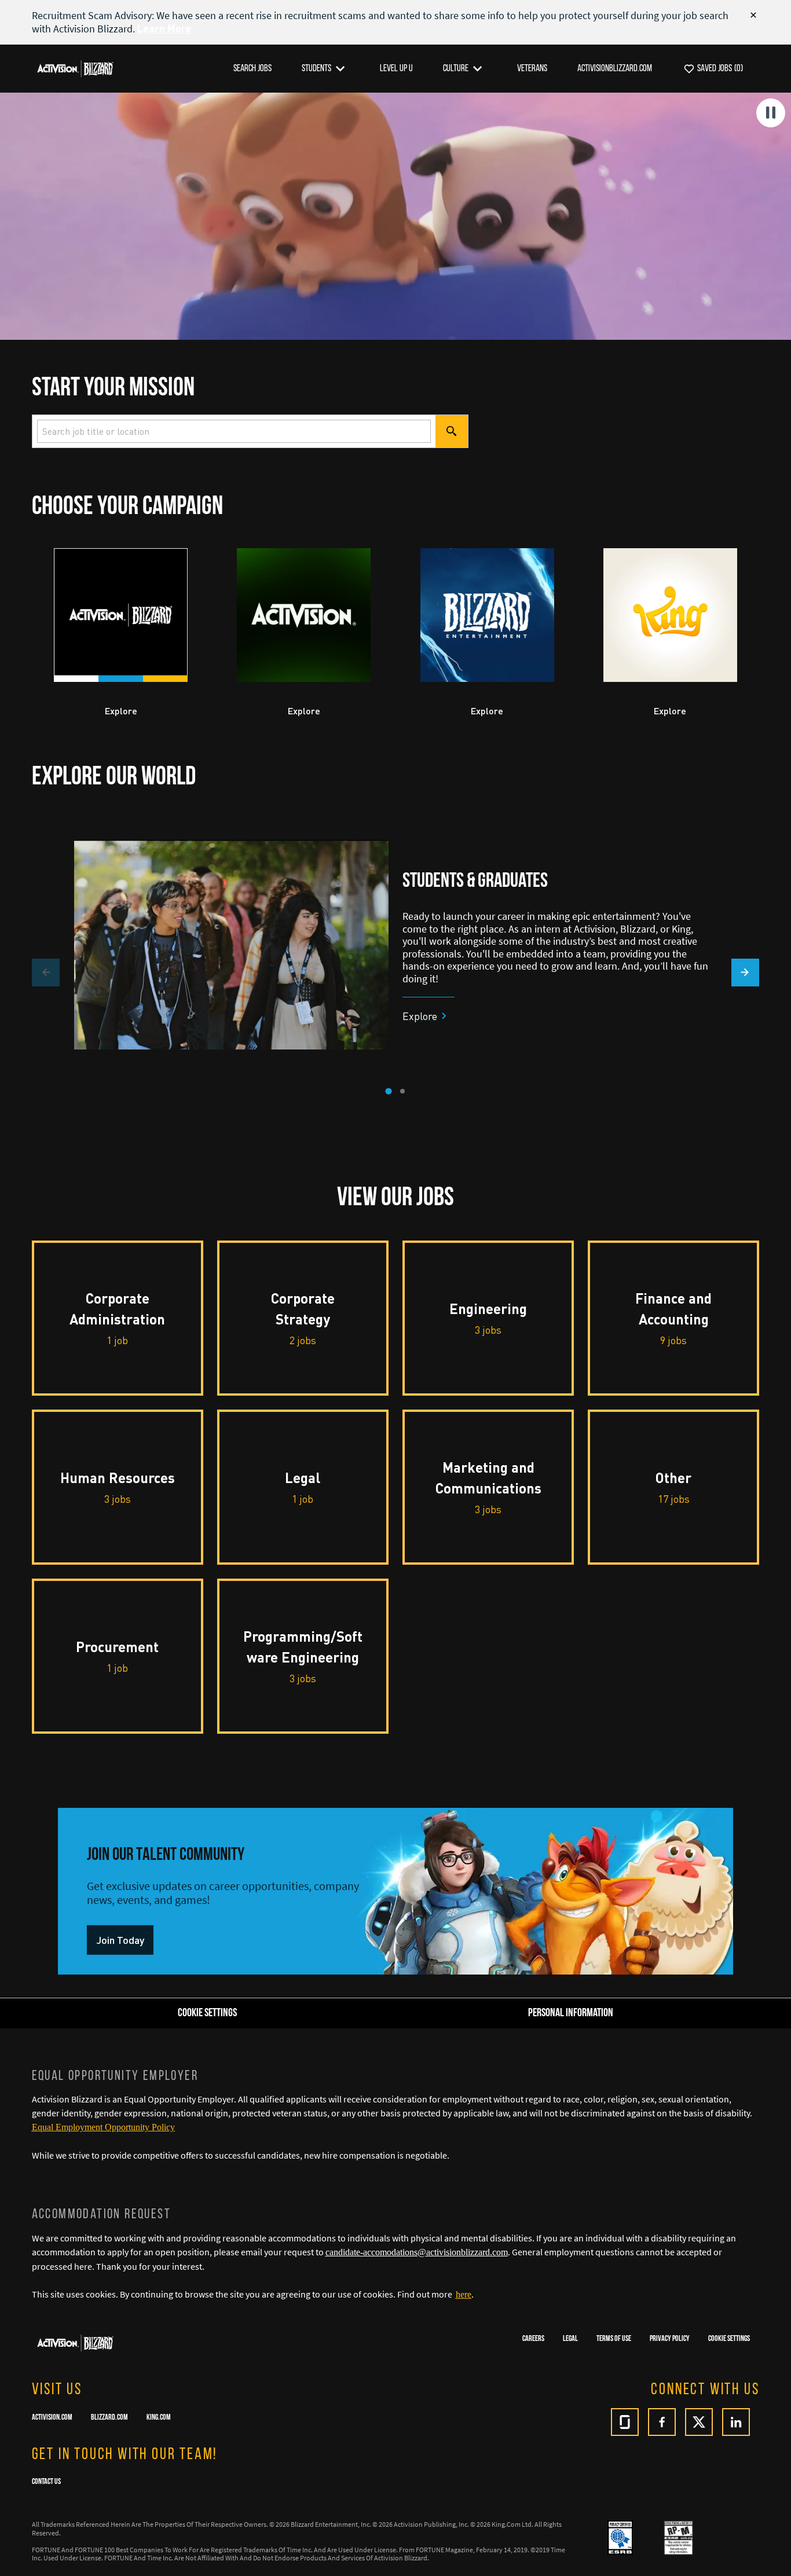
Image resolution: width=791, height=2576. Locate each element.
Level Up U (396, 69)
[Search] (452, 431)
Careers (533, 2339)
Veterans (532, 69)
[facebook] (662, 2422)
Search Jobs (252, 69)
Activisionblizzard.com (615, 69)
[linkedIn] (736, 2422)
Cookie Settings (729, 2339)
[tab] (388, 1091)
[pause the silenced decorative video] (771, 113)
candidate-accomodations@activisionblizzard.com (417, 2252)
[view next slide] (745, 973)
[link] (120, 1940)
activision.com (52, 2418)
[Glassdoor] (625, 2422)
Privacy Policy (670, 2339)
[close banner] (753, 15)
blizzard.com (109, 2418)
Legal (570, 2339)
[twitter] (699, 2422)
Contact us (46, 2482)
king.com (159, 2418)
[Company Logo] (75, 68)
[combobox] (234, 431)
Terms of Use (614, 2339)
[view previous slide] (46, 973)
